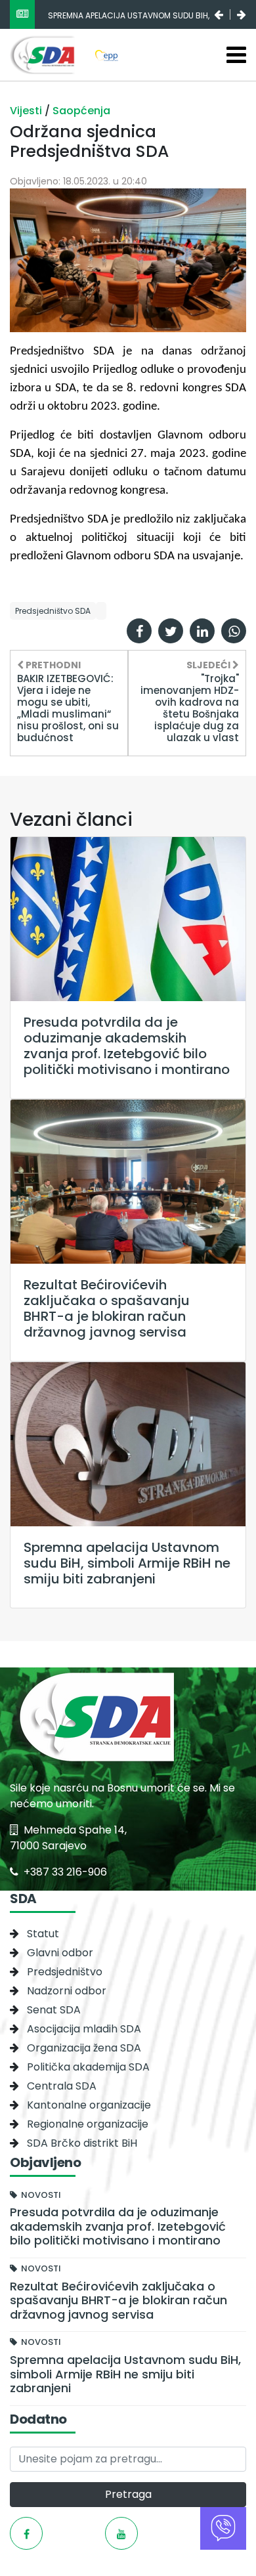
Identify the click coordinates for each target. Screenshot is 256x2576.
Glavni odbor (60, 1953)
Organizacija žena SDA (84, 2048)
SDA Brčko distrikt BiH (82, 2143)
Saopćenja (81, 111)
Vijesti (27, 111)
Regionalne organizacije (88, 2124)
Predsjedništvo (65, 1972)
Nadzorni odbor (67, 1991)
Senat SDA (54, 2010)
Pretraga (128, 2494)
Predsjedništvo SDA (53, 611)
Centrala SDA (62, 2086)
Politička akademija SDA (88, 2067)
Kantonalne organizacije (89, 2105)
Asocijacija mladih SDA (84, 2029)
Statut (43, 1934)
